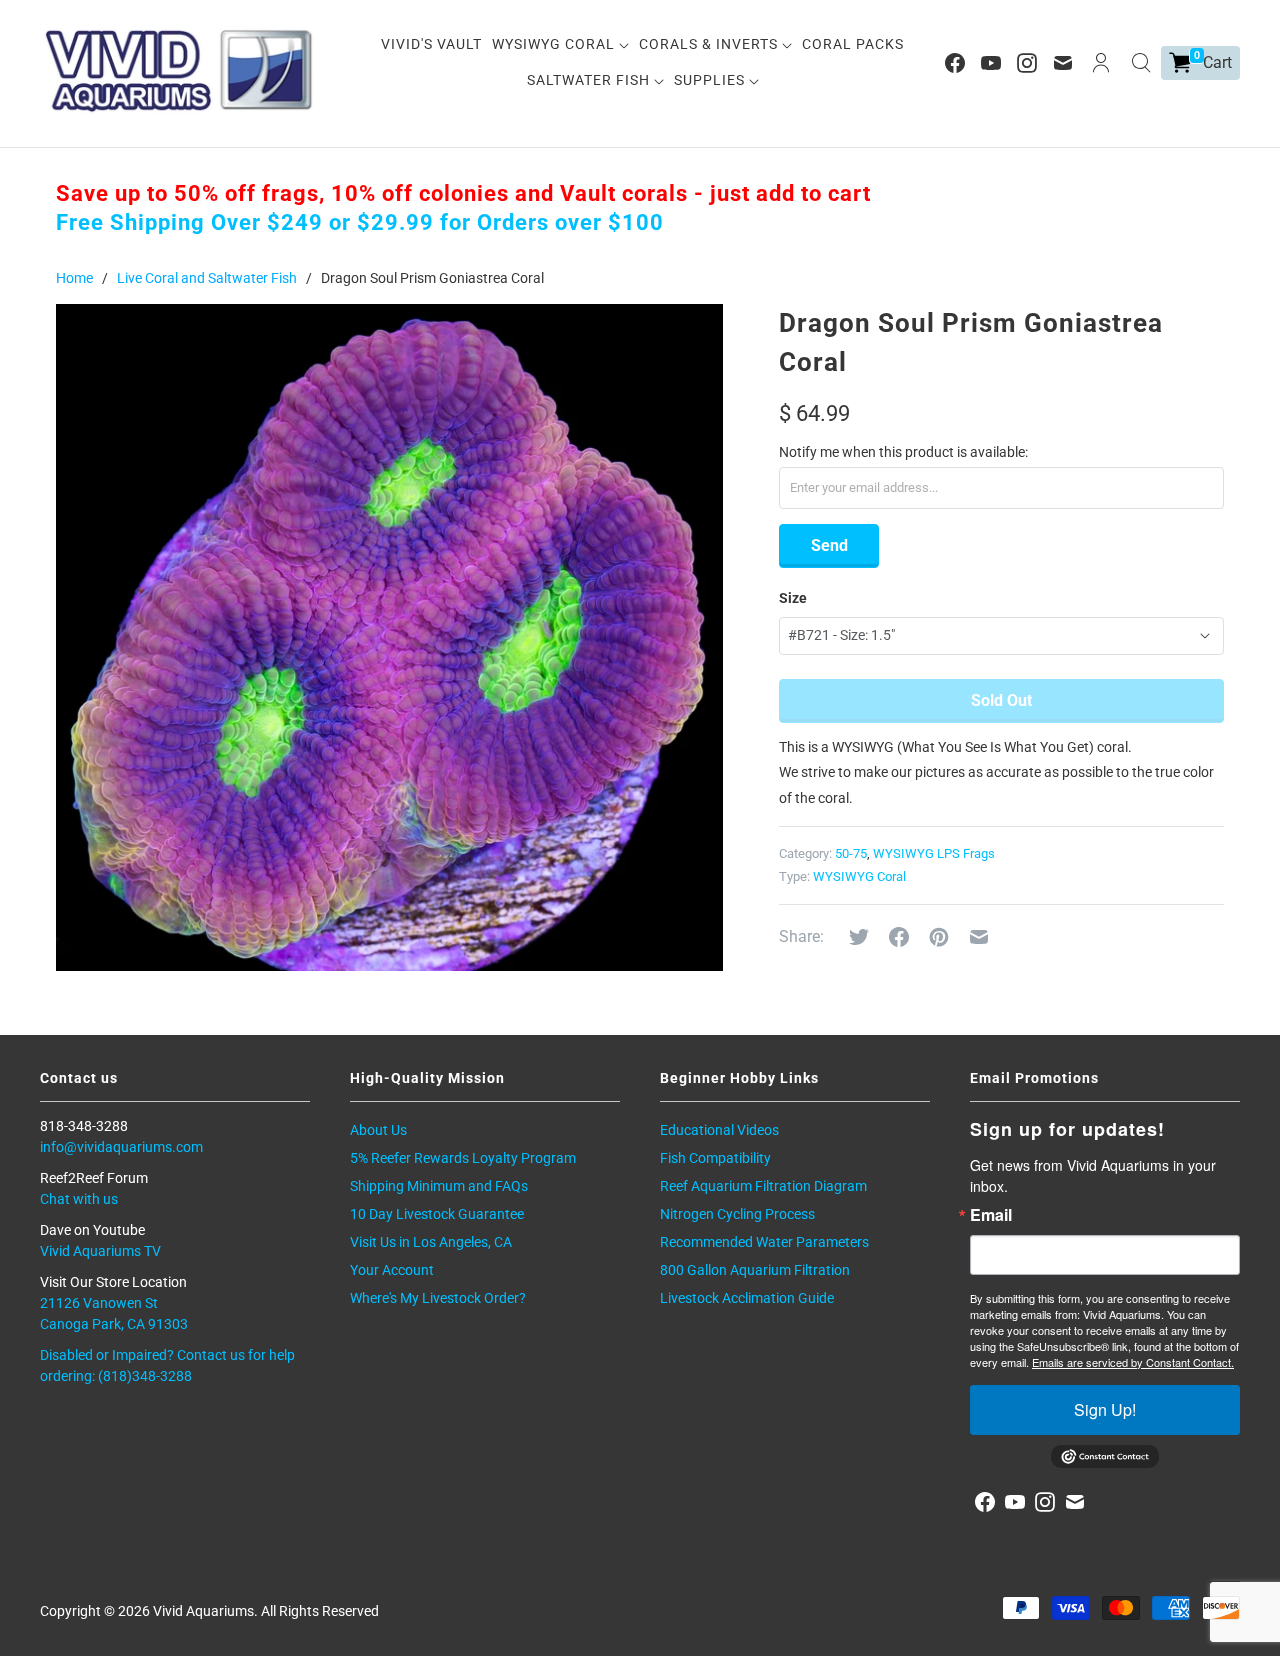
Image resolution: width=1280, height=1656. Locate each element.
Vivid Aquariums (203, 1611)
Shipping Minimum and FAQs (439, 1186)
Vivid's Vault (431, 44)
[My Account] (1101, 63)
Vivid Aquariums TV (100, 1251)
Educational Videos (719, 1130)
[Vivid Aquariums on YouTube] (991, 63)
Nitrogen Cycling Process (737, 1214)
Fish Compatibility (715, 1158)
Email (991, 1215)
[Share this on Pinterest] (939, 937)
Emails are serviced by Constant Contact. (1133, 1362)
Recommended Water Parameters (764, 1242)
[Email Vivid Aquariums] (1063, 63)
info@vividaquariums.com (121, 1147)
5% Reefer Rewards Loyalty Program (463, 1158)
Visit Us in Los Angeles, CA (431, 1242)
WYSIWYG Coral (555, 44)
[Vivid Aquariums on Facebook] (955, 63)
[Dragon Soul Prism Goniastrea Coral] (389, 637)
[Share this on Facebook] (899, 937)
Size (793, 598)
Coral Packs (853, 44)
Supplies (711, 80)
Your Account (392, 1270)
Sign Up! (1105, 1409)
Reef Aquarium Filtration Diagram (763, 1186)
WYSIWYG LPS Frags (934, 853)
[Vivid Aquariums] (180, 70)
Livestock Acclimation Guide (747, 1298)
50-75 (851, 853)
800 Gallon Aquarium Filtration (755, 1270)
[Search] (1141, 63)
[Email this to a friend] (979, 937)
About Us (378, 1130)
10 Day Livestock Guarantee (437, 1214)
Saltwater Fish (590, 80)
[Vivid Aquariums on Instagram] (1027, 63)
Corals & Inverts (710, 44)
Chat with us (79, 1199)
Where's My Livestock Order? (438, 1298)
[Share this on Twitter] (859, 937)
